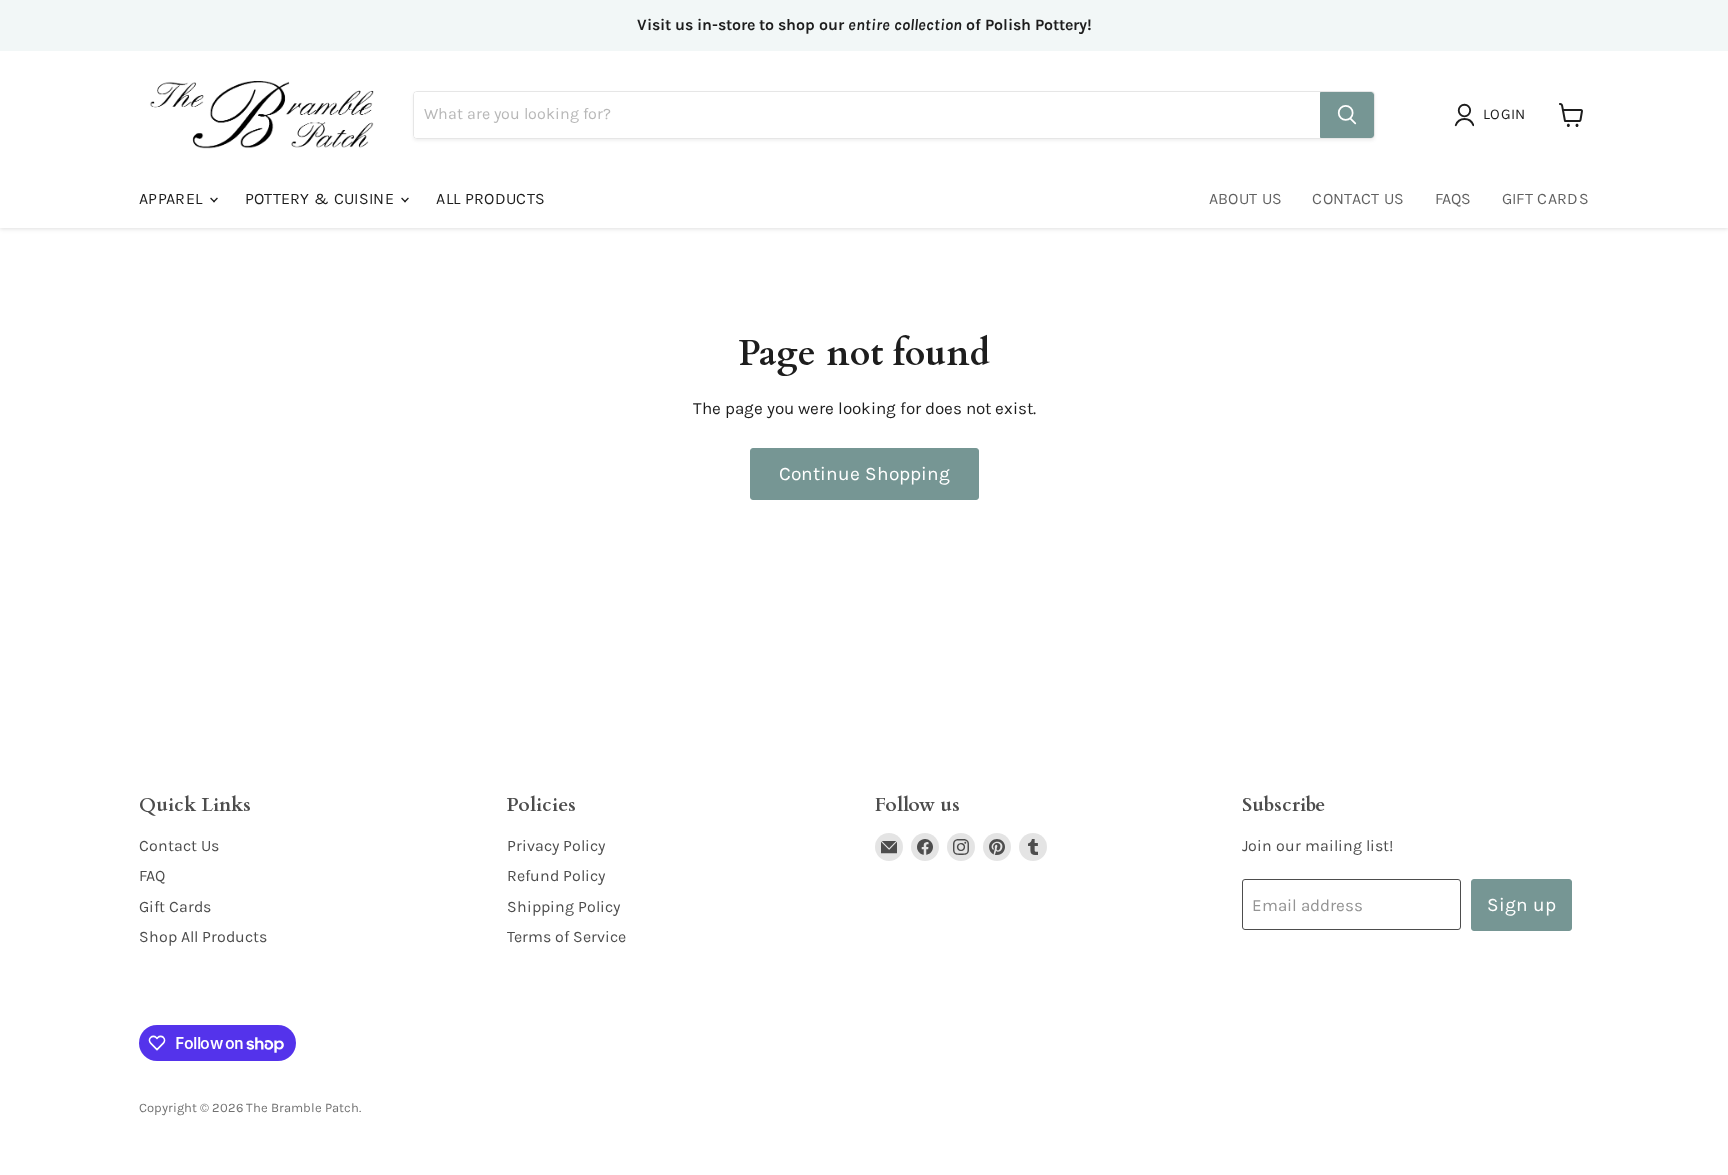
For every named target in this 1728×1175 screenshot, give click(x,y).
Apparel (173, 198)
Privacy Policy (556, 845)
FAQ (152, 875)
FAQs (1453, 198)
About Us (1246, 198)
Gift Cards (1545, 198)
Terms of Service (566, 936)
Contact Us (1358, 198)
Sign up (1521, 904)
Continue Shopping (864, 473)
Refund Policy (556, 875)
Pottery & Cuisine (322, 198)
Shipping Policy (563, 906)
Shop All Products (203, 936)
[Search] (1347, 115)
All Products (490, 198)
